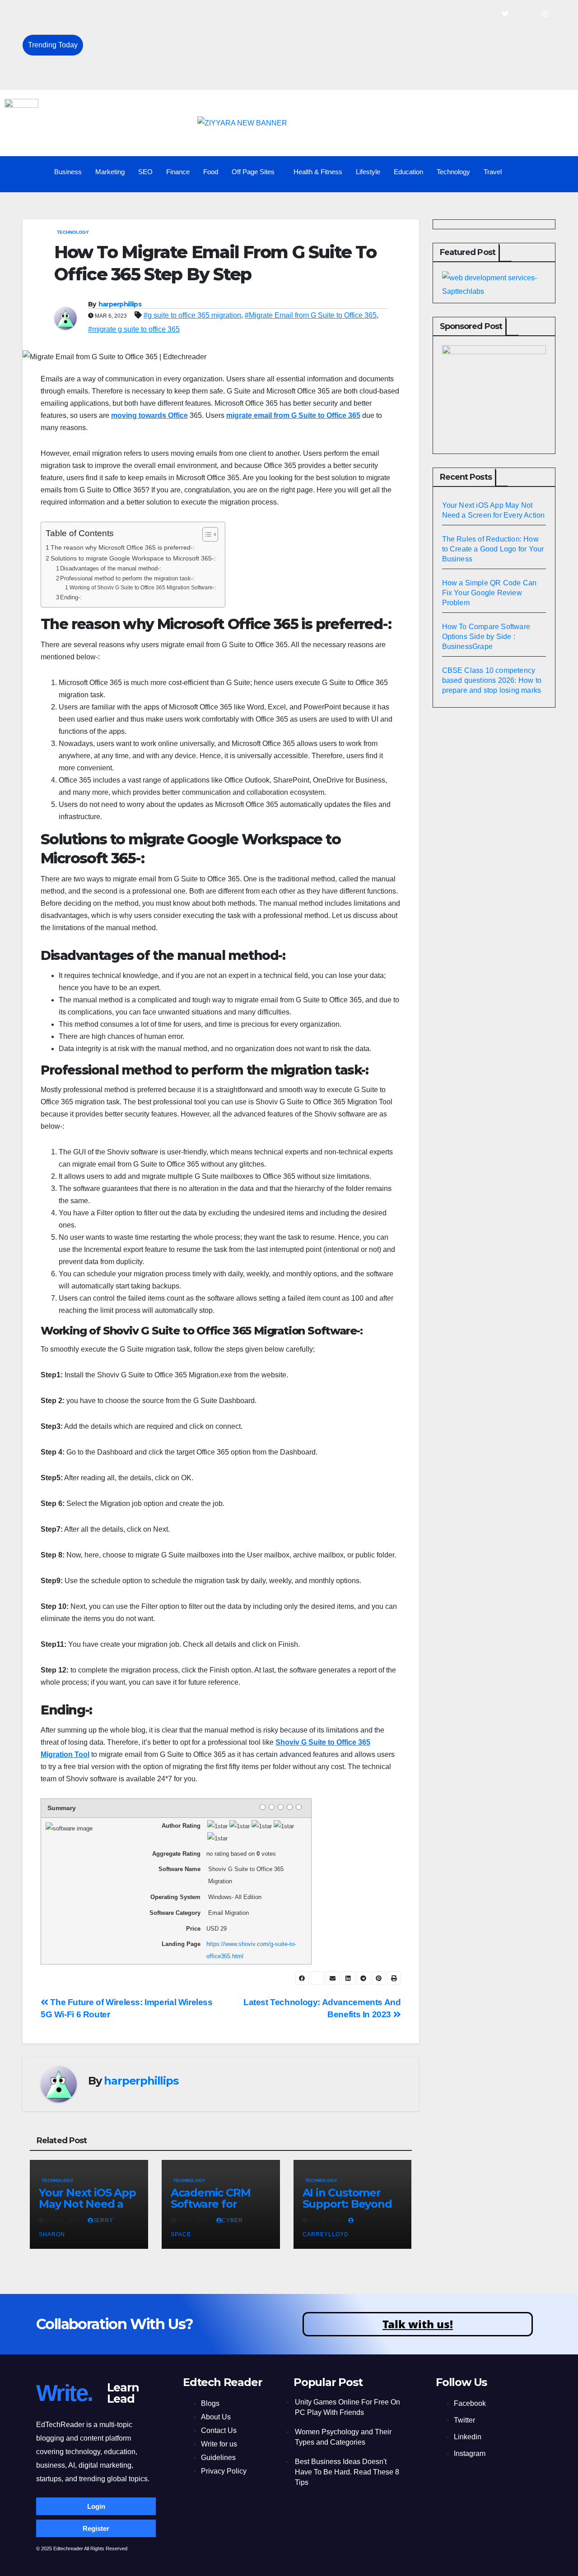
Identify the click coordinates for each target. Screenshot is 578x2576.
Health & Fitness (318, 172)
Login (96, 2506)
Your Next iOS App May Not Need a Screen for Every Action (184, 14)
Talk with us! (418, 2324)
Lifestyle (368, 172)
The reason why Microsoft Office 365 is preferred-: (123, 547)
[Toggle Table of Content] (206, 534)
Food (211, 172)
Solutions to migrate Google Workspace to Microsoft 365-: (133, 558)
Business (68, 172)
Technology (453, 172)
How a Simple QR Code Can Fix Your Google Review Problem (189, 55)
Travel (493, 172)
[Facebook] (485, 14)
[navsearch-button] (557, 172)
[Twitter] (505, 14)
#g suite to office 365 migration (192, 315)
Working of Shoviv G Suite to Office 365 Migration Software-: (142, 587)
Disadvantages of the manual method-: (111, 568)
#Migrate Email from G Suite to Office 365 (311, 315)
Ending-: (71, 597)
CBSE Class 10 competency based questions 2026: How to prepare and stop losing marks (492, 680)
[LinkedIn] (525, 14)
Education (408, 172)
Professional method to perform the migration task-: (127, 578)
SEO (145, 172)
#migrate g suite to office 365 (134, 329)
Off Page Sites (253, 172)
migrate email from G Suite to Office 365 (293, 415)
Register (96, 2528)
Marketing (110, 172)
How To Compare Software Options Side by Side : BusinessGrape (194, 75)
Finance (178, 172)
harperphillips (120, 304)
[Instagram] (545, 14)
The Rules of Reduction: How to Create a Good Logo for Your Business (202, 35)
